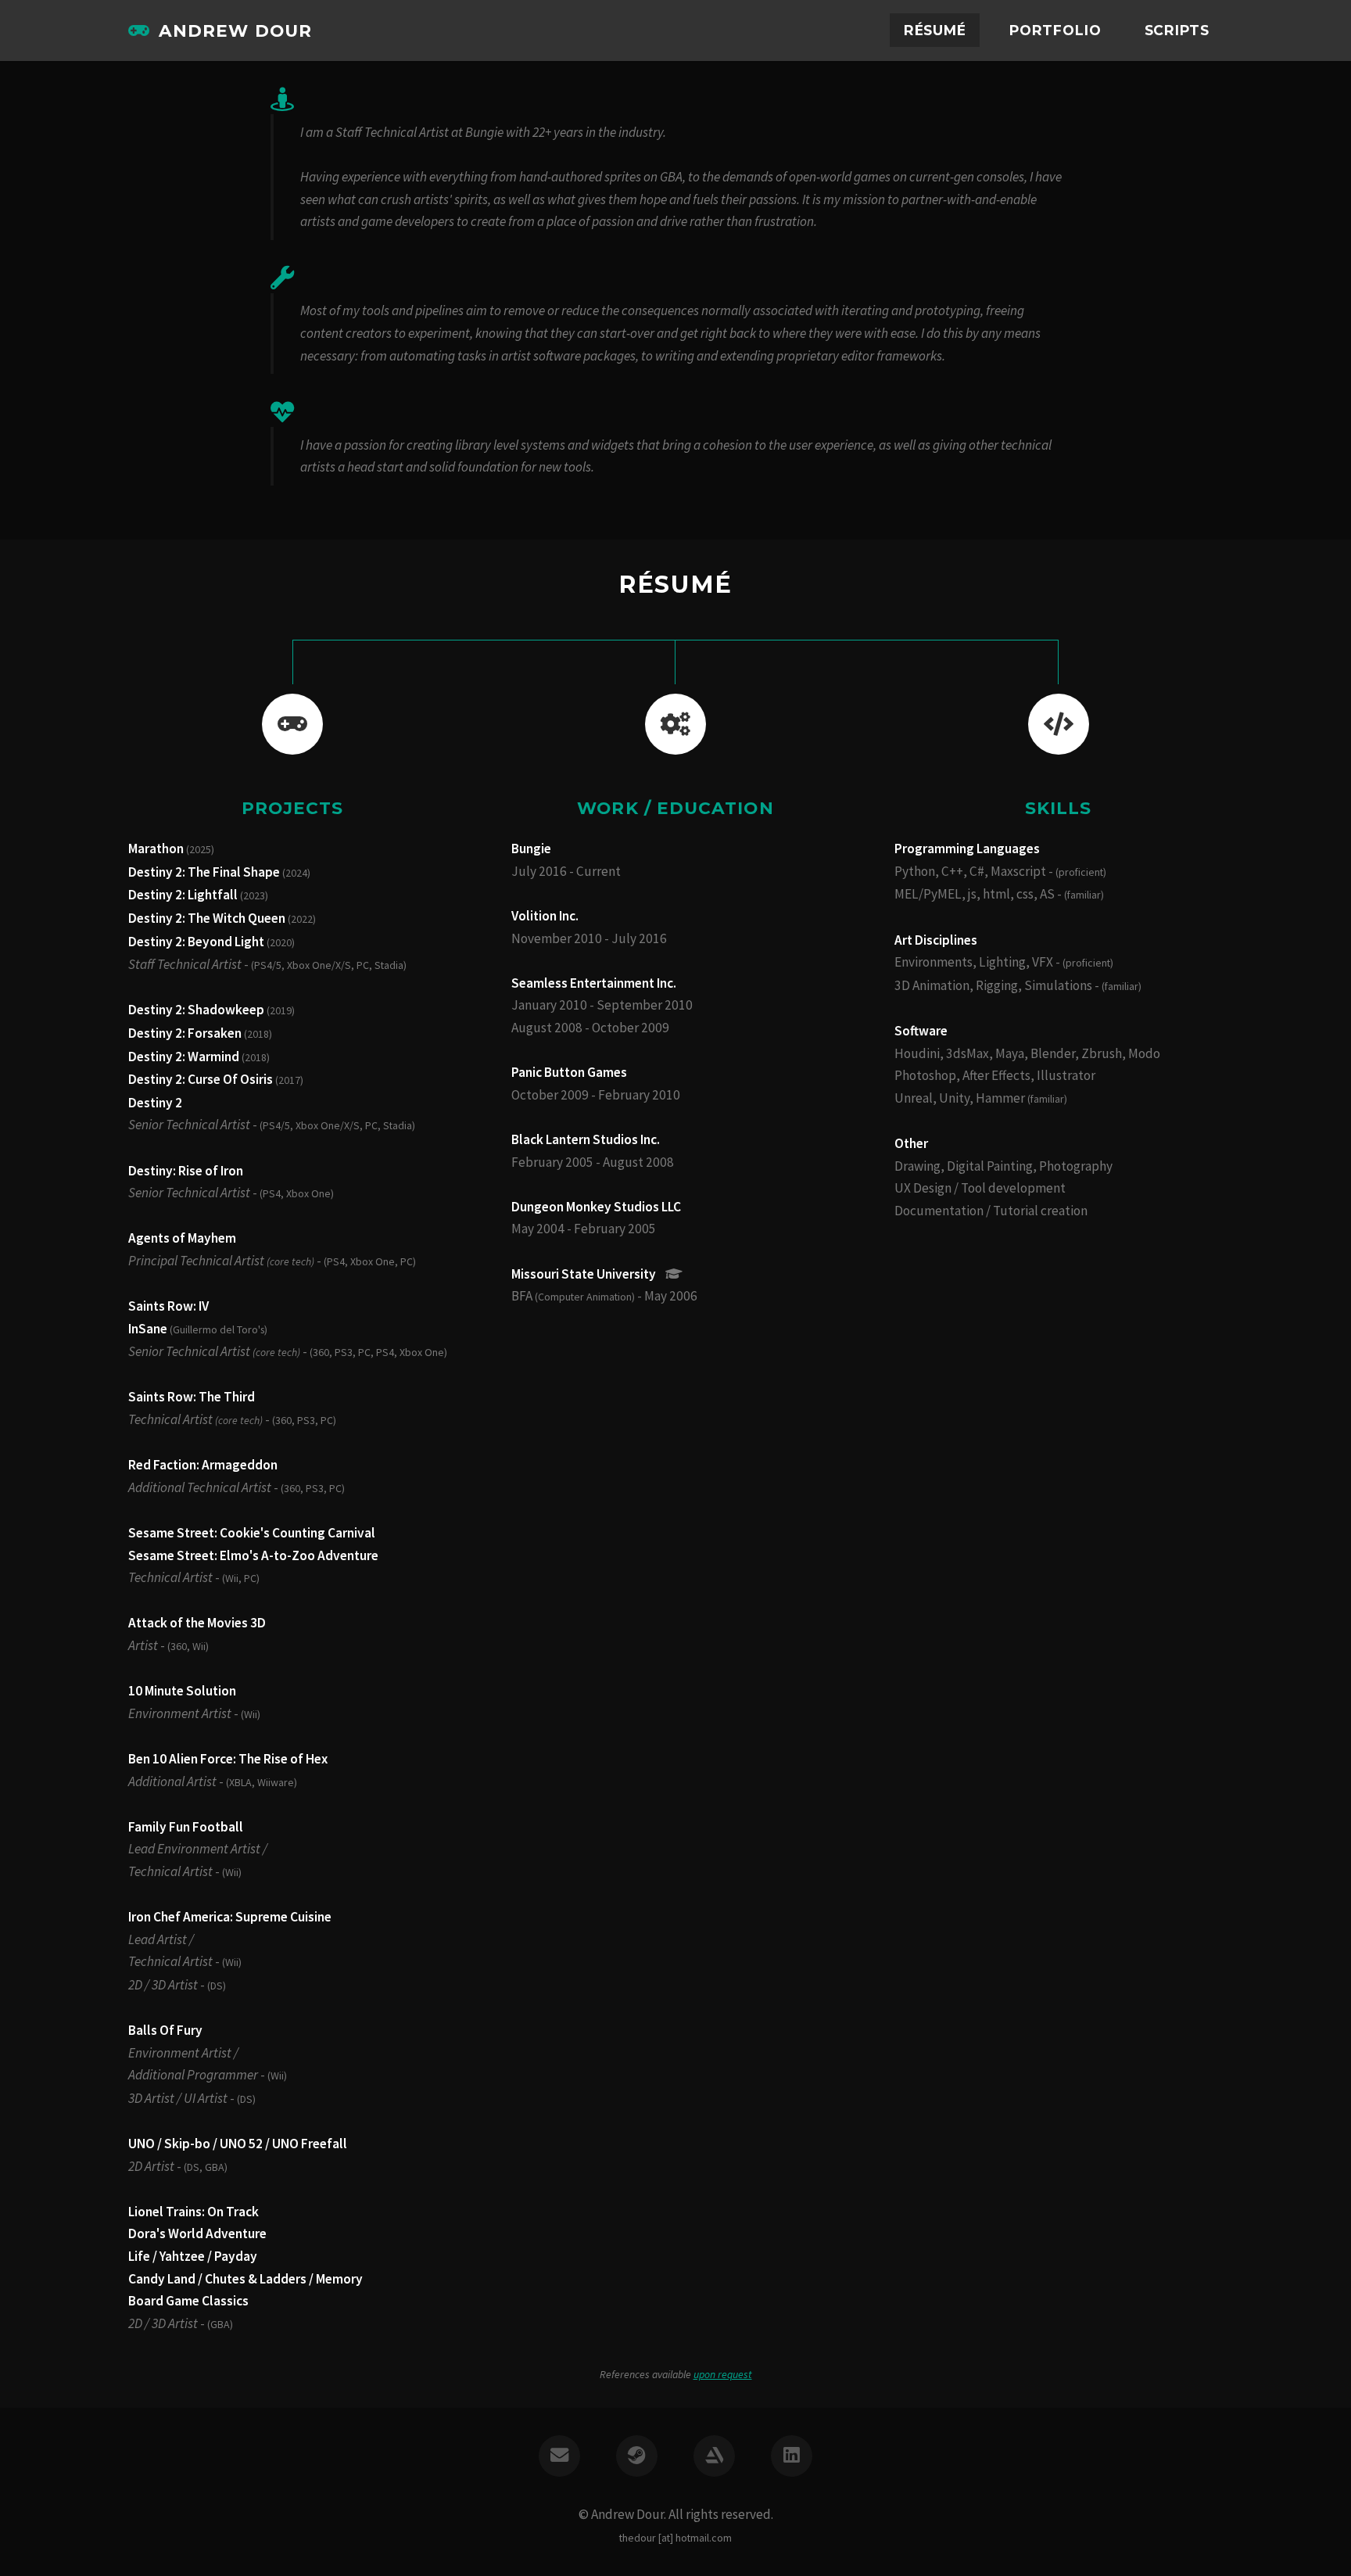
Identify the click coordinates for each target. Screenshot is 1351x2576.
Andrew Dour (235, 30)
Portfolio (1055, 30)
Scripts (1177, 30)
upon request (723, 2374)
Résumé (935, 30)
